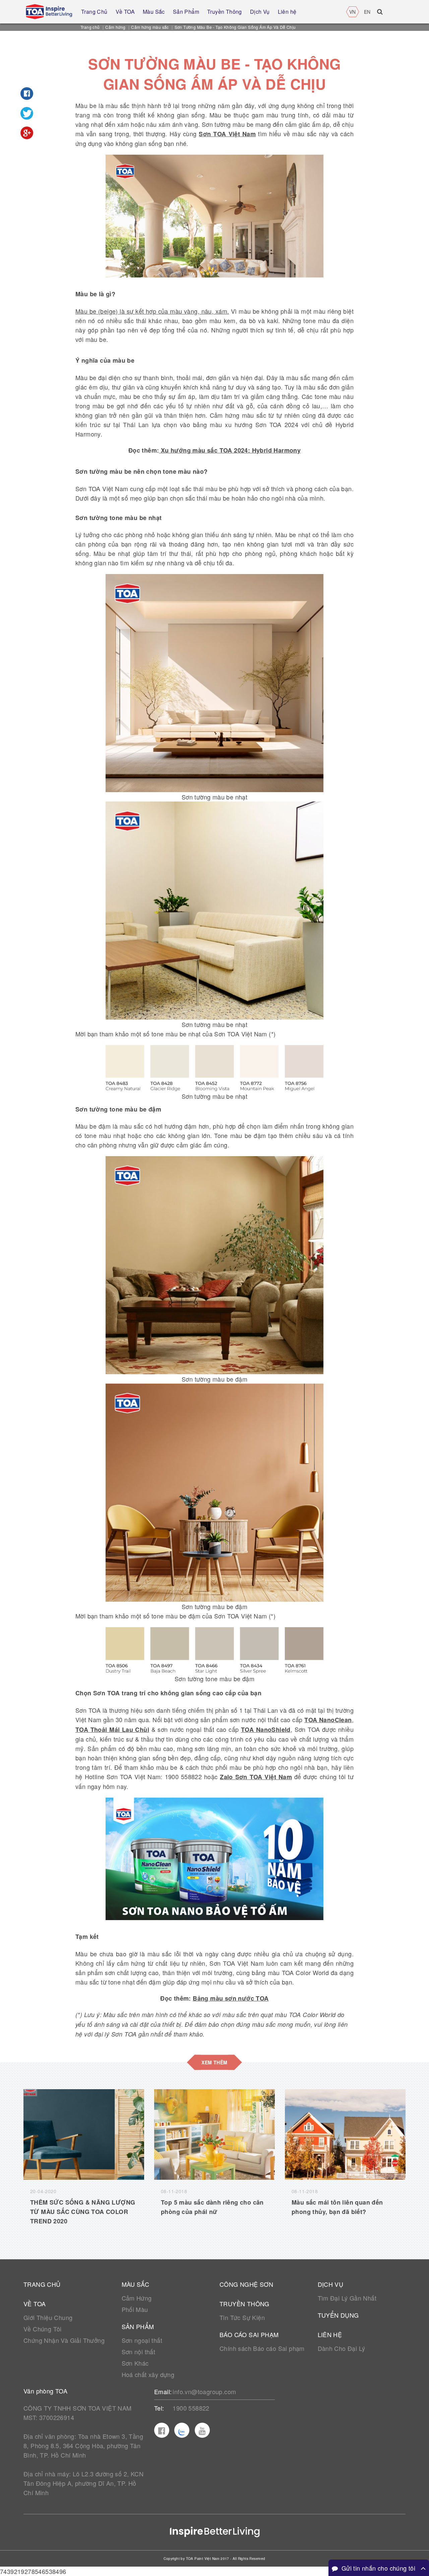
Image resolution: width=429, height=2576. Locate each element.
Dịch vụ (331, 2284)
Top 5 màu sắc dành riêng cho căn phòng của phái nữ (212, 2207)
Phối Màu (135, 2309)
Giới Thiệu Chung (48, 2317)
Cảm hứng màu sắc (150, 27)
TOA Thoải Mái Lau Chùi (112, 1730)
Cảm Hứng (137, 2298)
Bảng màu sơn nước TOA (231, 1998)
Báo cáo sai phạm (249, 2334)
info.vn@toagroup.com (204, 2391)
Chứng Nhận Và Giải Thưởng (64, 2340)
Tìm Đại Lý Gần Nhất (347, 2298)
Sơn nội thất (139, 2352)
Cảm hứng (115, 27)
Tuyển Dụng (338, 2315)
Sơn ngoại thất (142, 2340)
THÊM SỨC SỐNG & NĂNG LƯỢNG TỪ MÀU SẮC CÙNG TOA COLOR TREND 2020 (83, 2212)
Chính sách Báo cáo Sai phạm (262, 2348)
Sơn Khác (135, 2363)
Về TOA (35, 2304)
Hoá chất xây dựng (148, 2374)
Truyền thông (244, 2304)
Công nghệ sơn (246, 2284)
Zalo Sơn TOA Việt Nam (256, 1777)
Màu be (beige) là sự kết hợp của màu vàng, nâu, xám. (152, 311)
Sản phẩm (138, 2326)
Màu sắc (136, 2284)
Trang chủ (90, 27)
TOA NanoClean (328, 1720)
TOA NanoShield (266, 1730)
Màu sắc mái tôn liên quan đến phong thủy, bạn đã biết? (337, 2207)
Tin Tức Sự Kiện (242, 2317)
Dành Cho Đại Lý (342, 2348)
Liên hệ (330, 2334)
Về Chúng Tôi (43, 2329)
